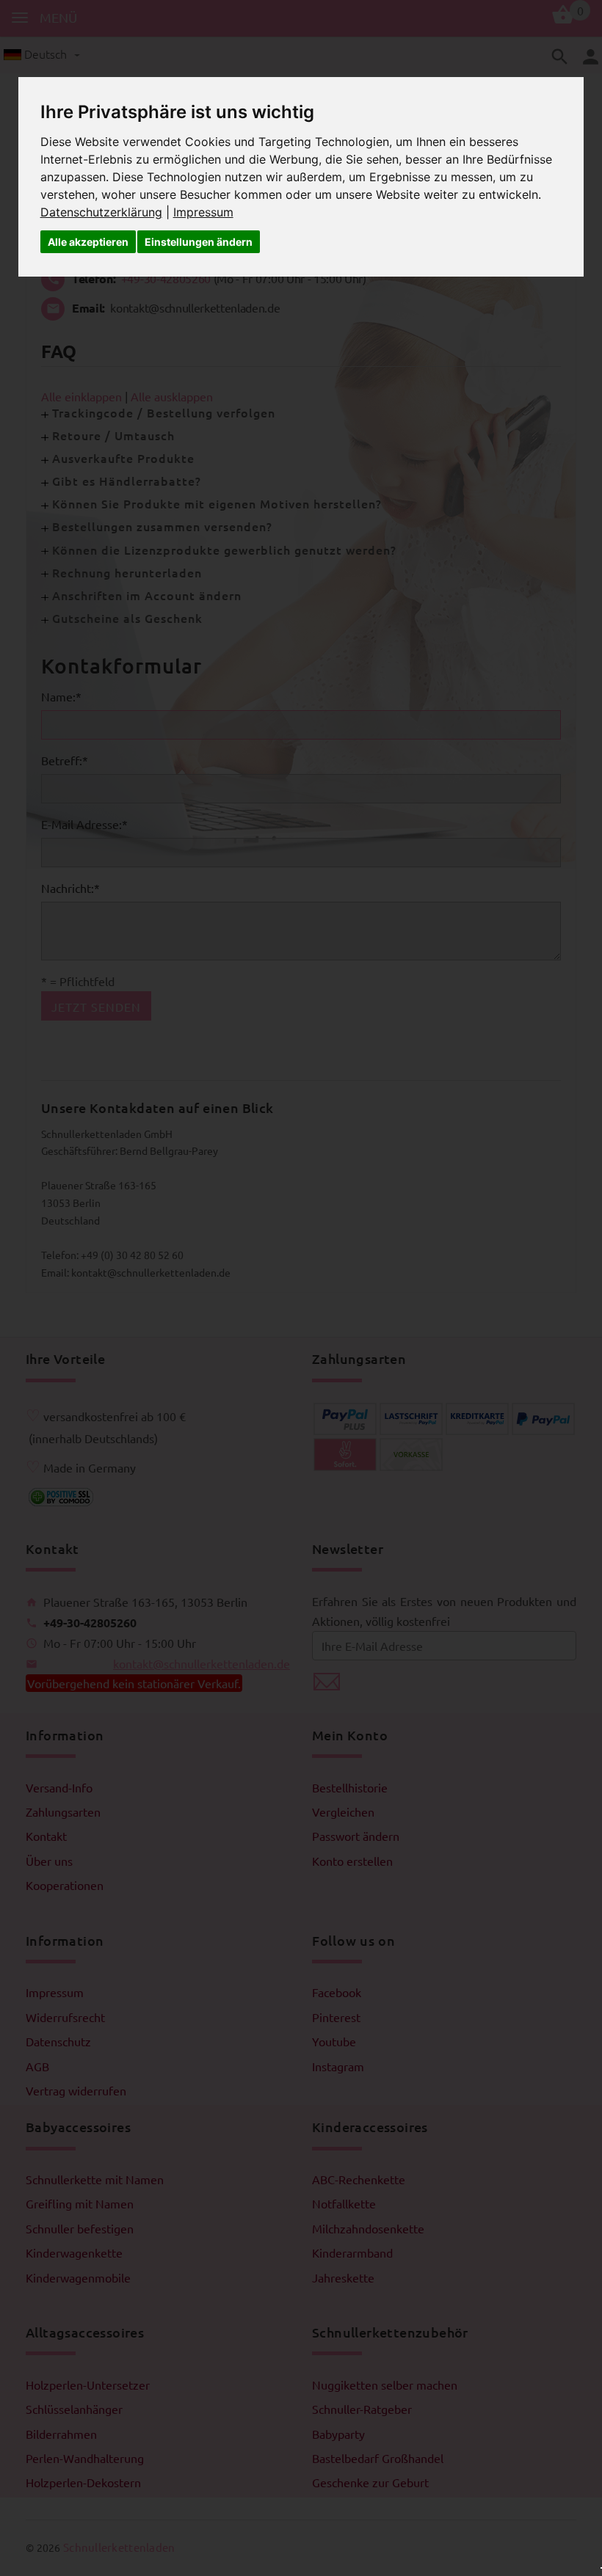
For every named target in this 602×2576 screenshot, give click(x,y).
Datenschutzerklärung (101, 212)
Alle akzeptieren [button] (88, 242)
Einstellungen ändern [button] (199, 242)
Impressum (203, 212)
